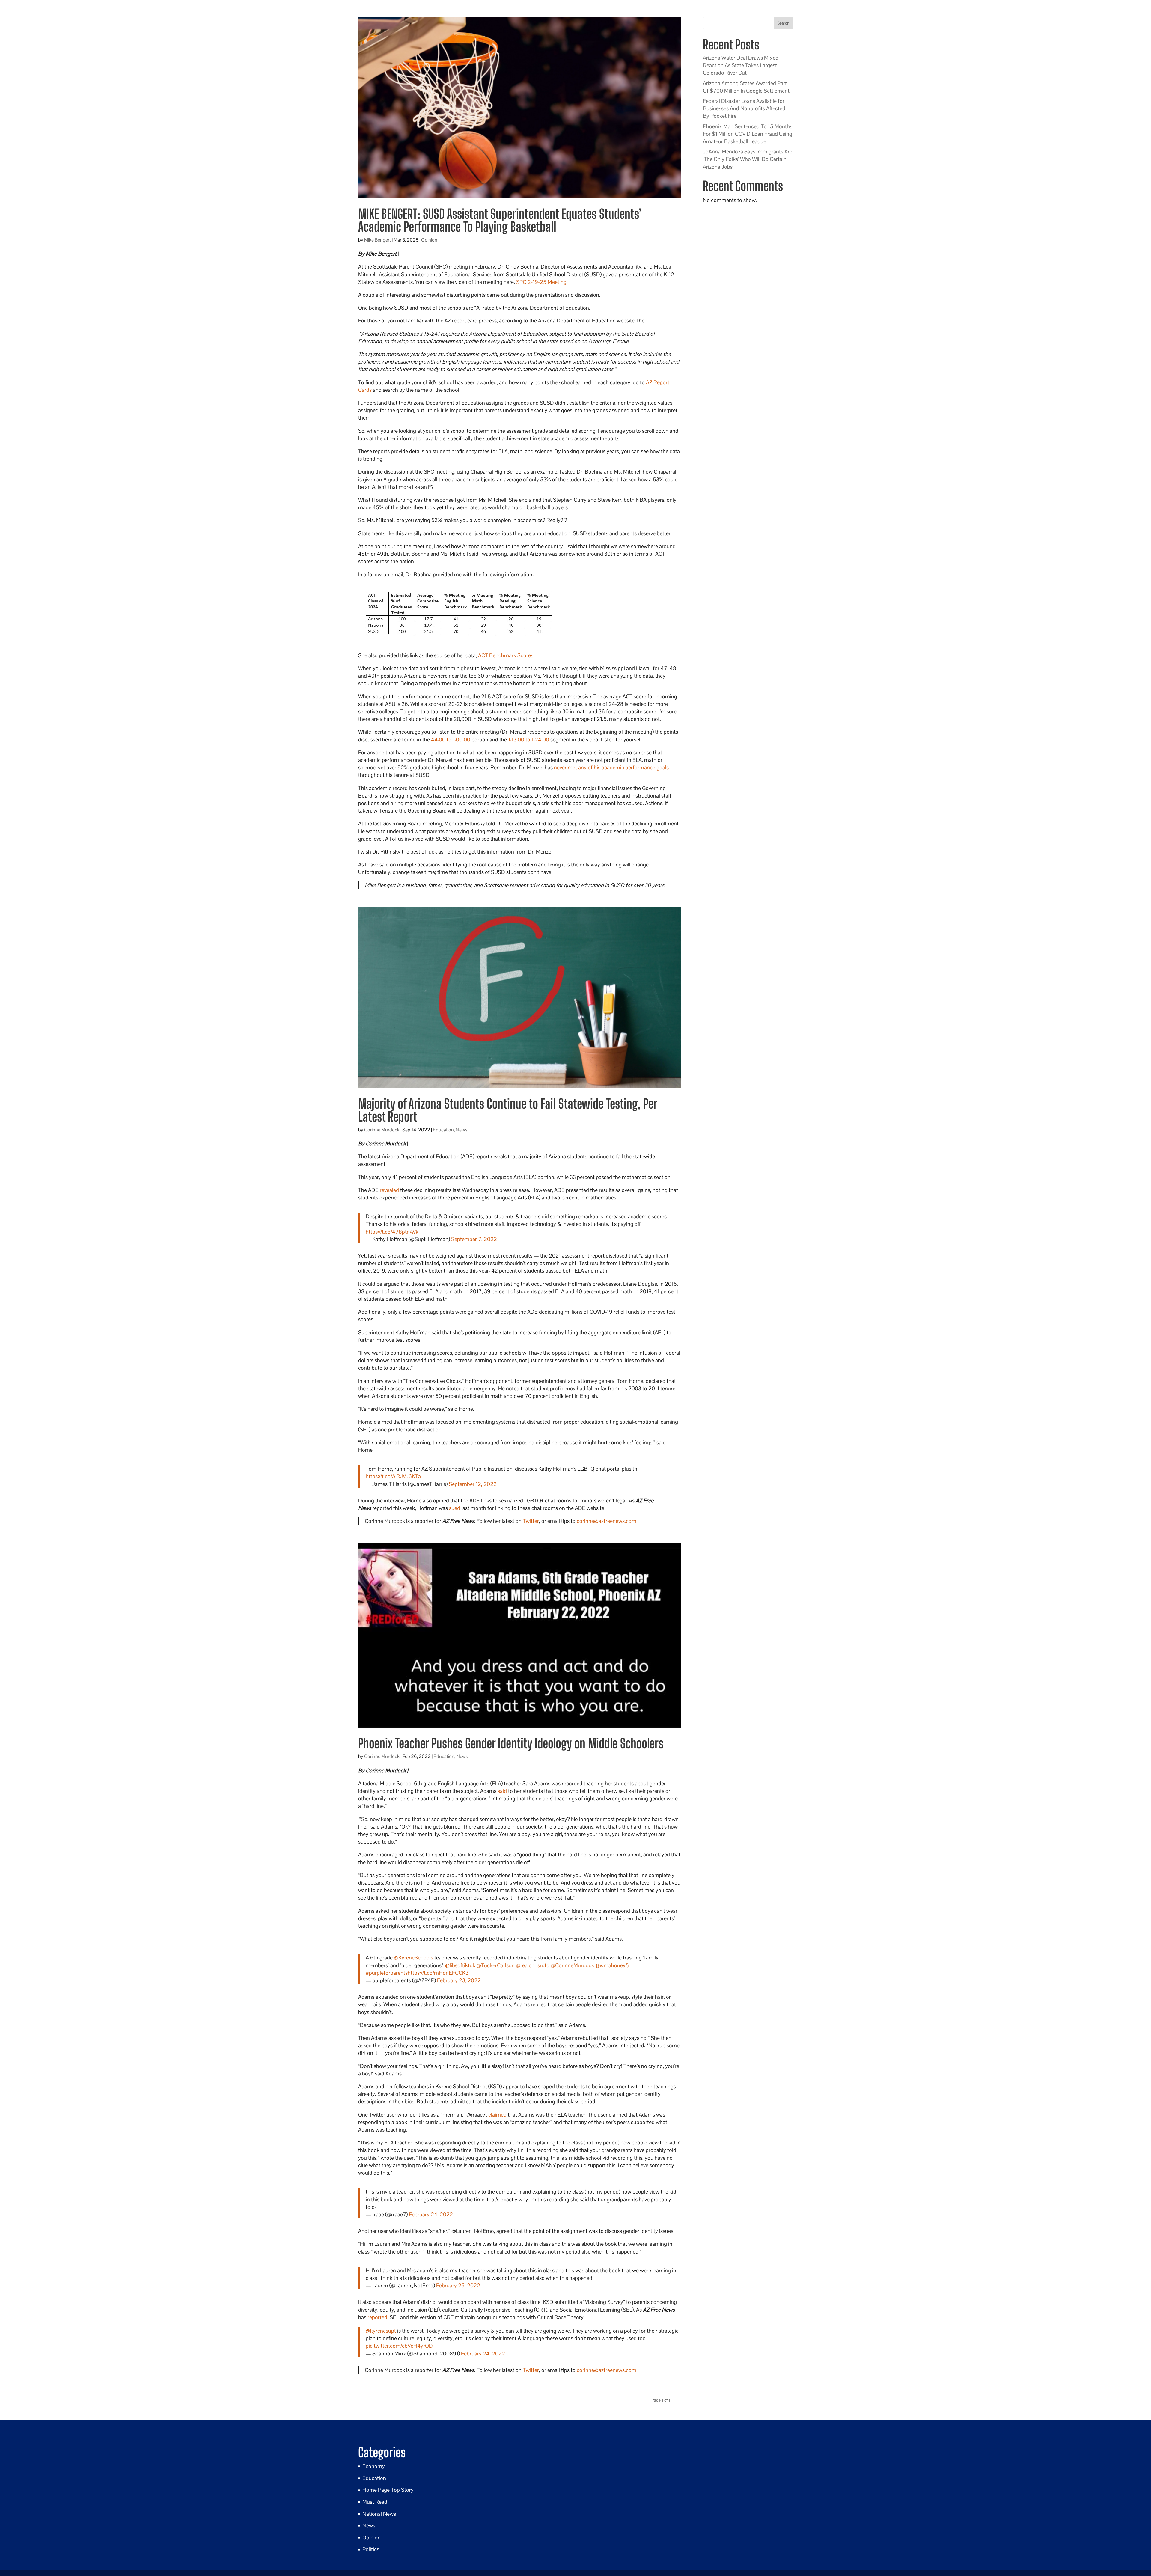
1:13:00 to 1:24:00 (529, 740)
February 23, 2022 (459, 1980)
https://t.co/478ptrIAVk (392, 1232)
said (502, 1791)
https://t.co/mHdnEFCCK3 (438, 1973)
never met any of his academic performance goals (611, 767)
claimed (497, 2115)
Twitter (531, 1521)
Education (443, 1130)
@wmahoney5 (612, 1965)
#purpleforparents (387, 1973)
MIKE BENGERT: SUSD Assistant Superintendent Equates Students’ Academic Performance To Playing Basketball (500, 220)
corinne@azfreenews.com (607, 1521)
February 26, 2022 (458, 2285)
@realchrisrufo (533, 1965)
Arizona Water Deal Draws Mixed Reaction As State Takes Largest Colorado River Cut (741, 65)
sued (455, 1508)
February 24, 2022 (431, 2214)
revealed (389, 1190)
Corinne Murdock (382, 1130)
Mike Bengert (378, 240)
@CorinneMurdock (572, 1965)
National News (379, 2514)
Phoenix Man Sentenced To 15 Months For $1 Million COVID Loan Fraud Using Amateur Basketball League (748, 134)
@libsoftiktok (460, 1965)
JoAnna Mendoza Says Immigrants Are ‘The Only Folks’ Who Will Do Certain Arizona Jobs (748, 159)
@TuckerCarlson (496, 1965)
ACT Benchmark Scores (506, 655)
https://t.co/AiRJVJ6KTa (393, 1476)
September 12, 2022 (473, 1484)
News (461, 1130)
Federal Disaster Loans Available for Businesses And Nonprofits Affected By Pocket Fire (744, 108)
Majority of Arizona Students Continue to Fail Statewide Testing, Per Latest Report (507, 1110)
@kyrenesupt (381, 2331)
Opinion (429, 240)
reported (377, 2317)
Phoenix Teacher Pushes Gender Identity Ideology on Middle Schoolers (511, 1743)
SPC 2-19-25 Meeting (541, 282)
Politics (371, 2549)
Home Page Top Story (388, 2490)
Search (783, 23)
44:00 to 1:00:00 (451, 740)
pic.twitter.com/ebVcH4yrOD (399, 2346)
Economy (374, 2466)
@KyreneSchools (413, 1958)
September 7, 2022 (474, 1239)
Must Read (375, 2502)
